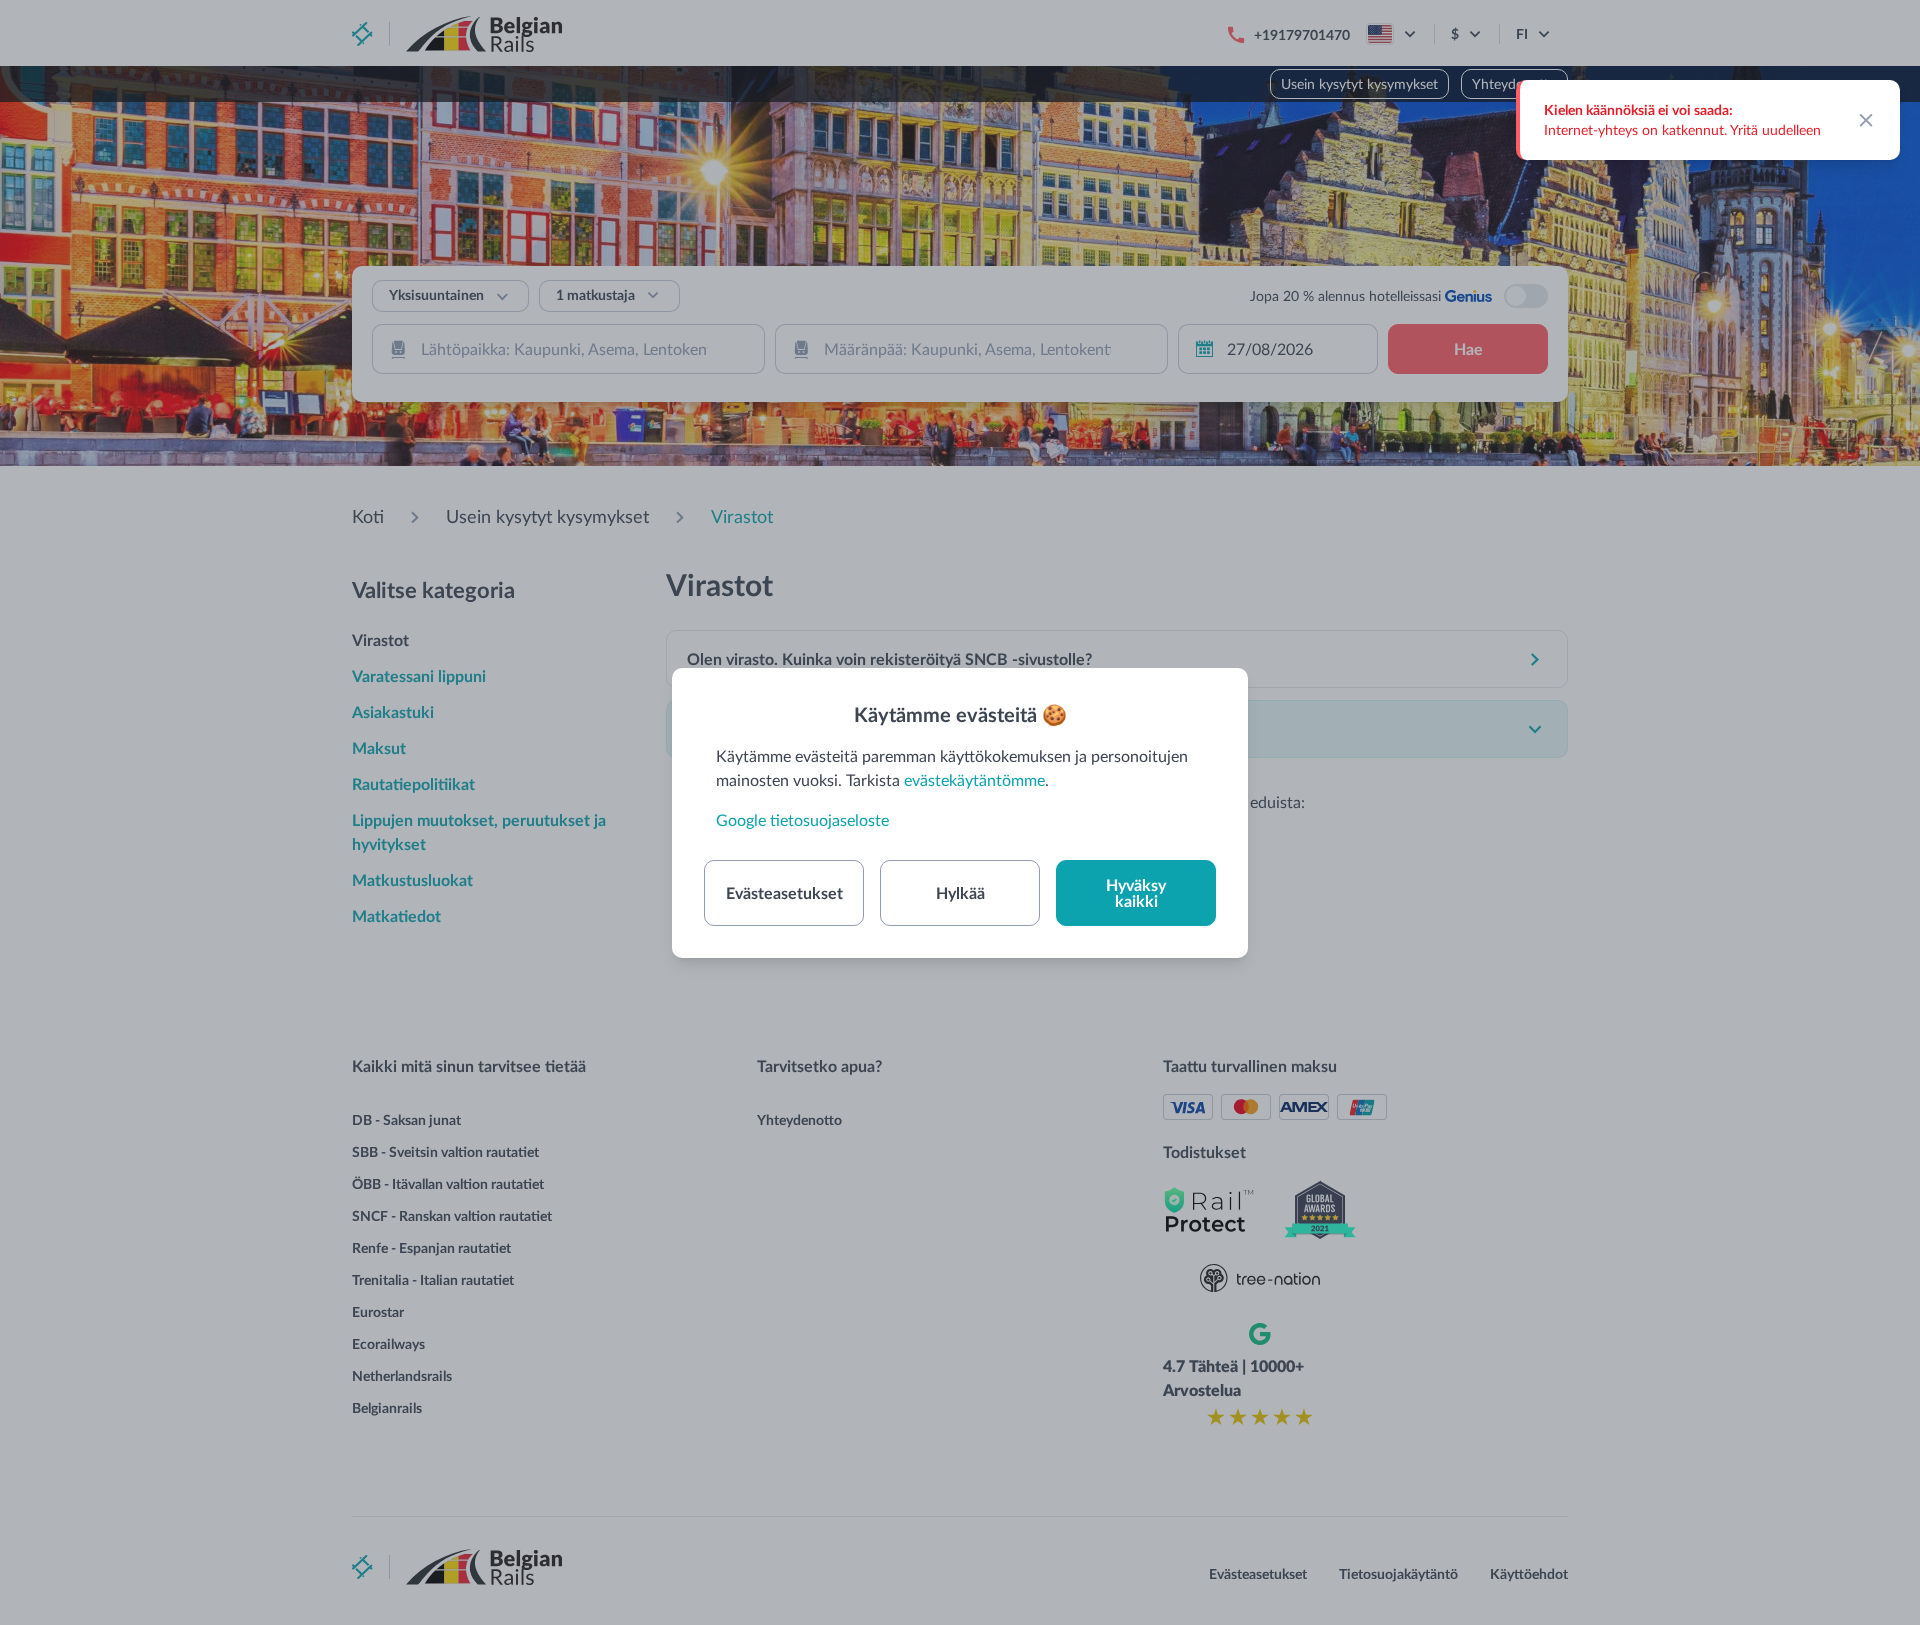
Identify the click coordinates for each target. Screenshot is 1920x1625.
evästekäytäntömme (974, 779)
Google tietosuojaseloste (802, 819)
